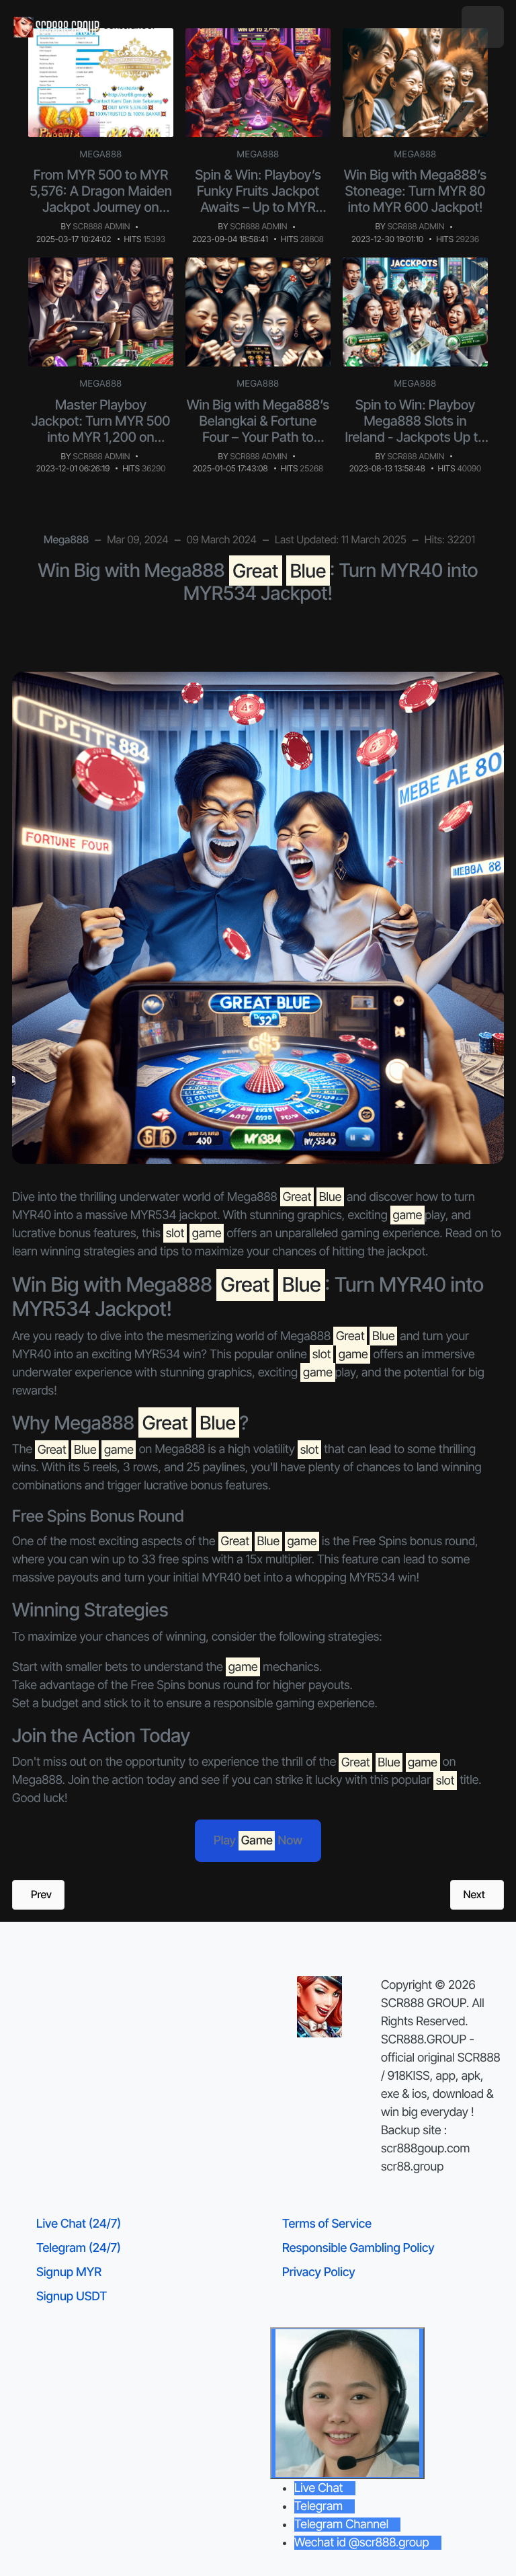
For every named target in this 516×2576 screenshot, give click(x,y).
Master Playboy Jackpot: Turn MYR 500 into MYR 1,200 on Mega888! (101, 429)
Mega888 (101, 155)
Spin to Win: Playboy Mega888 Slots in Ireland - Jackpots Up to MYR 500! (415, 429)
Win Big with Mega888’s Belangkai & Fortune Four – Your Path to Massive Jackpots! (258, 429)
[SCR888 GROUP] (57, 27)
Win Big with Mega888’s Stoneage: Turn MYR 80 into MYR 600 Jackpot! (415, 191)
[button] (483, 27)
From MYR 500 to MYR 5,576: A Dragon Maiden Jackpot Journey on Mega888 (101, 199)
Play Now (258, 1841)
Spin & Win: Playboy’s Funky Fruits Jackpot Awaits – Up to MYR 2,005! (258, 199)
